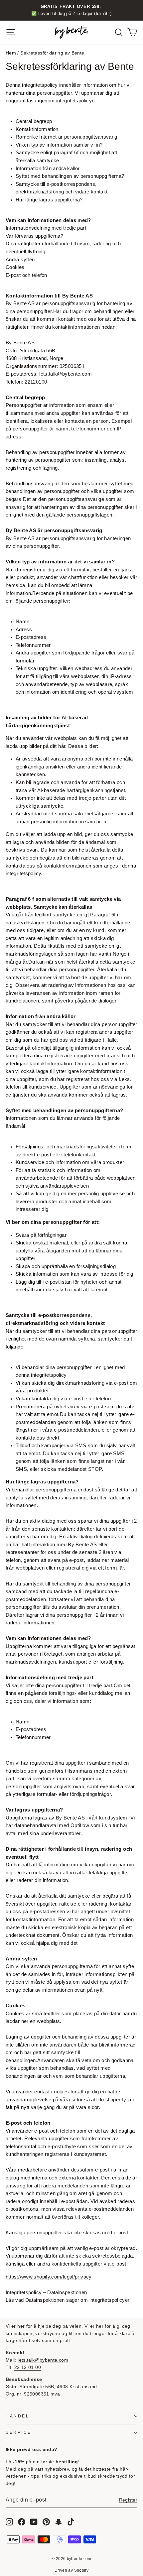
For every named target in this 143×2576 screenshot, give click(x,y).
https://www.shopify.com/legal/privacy (49, 2277)
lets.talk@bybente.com (43, 2360)
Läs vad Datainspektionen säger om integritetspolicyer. (68, 2300)
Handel (17, 2416)
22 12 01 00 (28, 2367)
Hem (11, 53)
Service (19, 2432)
